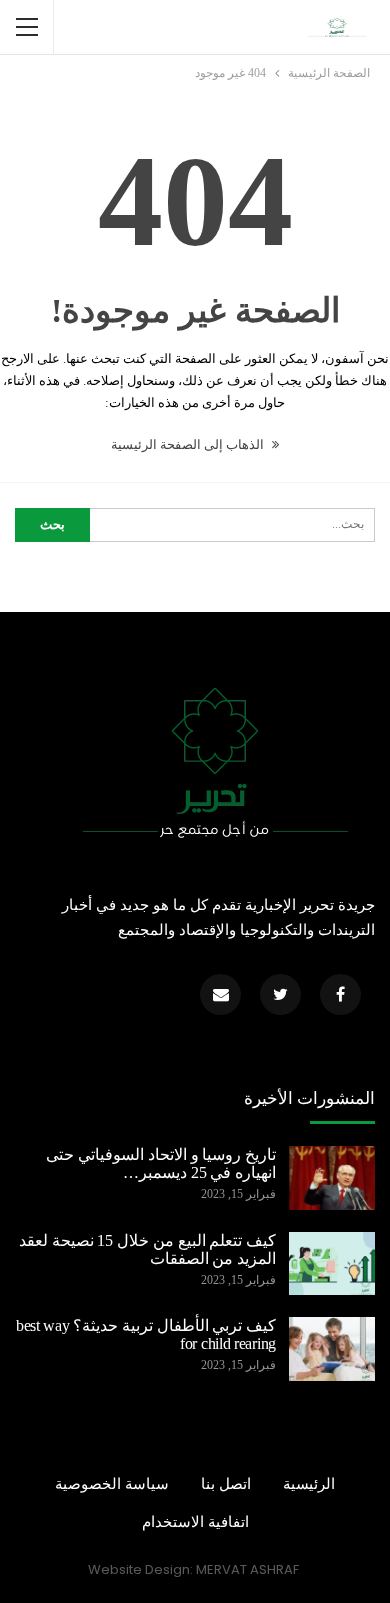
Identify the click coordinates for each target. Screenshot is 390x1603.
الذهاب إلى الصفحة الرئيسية (189, 444)
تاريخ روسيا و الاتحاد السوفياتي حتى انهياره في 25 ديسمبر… (161, 1163)
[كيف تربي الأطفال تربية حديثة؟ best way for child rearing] (332, 1349)
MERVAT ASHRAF (247, 1569)
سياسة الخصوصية (112, 1484)
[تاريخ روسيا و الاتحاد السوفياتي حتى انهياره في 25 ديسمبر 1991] (332, 1178)
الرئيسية (309, 1484)
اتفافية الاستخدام (195, 1522)
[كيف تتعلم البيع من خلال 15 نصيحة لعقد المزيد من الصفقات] (332, 1264)
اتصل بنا (226, 1484)
